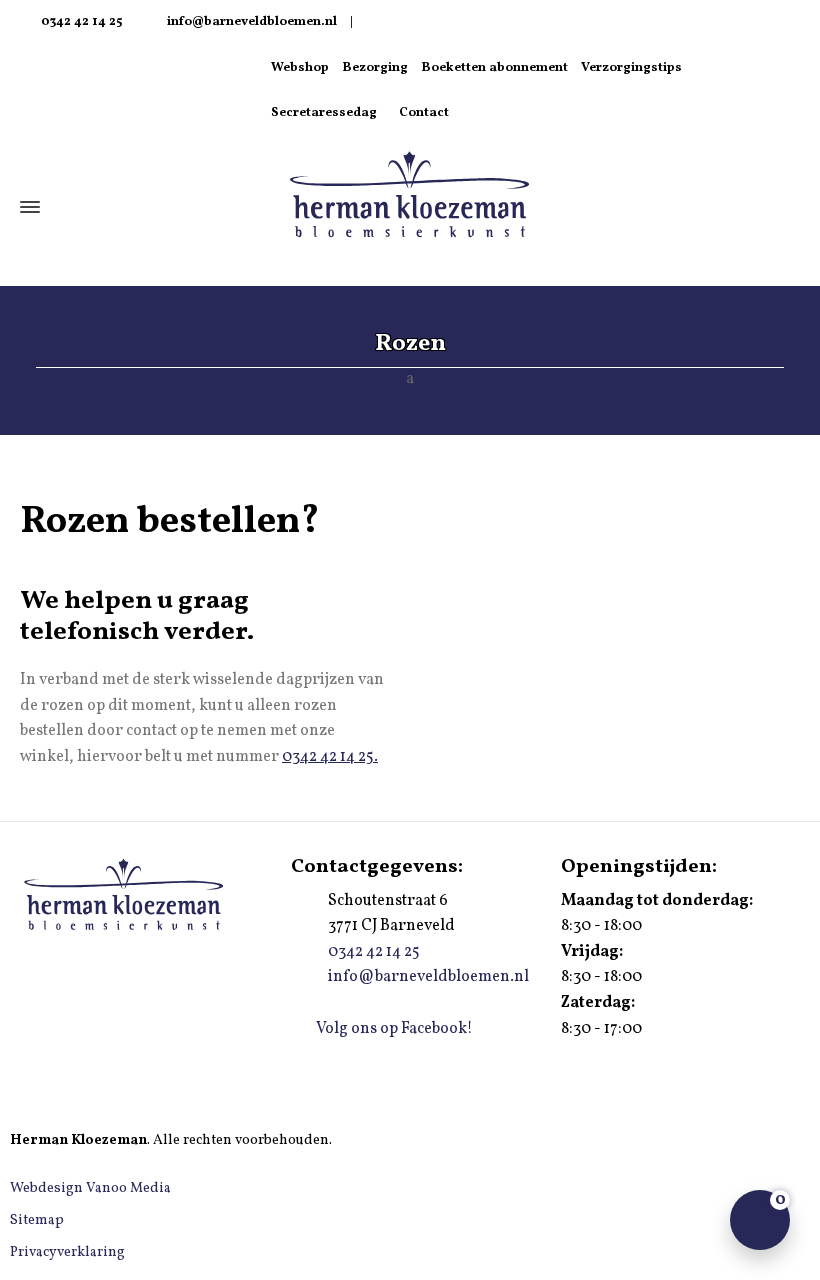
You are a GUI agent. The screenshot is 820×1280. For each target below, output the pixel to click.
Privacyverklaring (67, 1252)
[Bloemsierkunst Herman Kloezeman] (410, 197)
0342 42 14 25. (330, 757)
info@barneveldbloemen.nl (252, 22)
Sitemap (37, 1220)
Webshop (300, 68)
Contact (424, 113)
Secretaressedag (324, 113)
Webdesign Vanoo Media (90, 1188)
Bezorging (375, 68)
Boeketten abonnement (494, 68)
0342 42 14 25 (80, 22)
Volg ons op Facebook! (393, 1029)
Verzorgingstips (631, 68)
